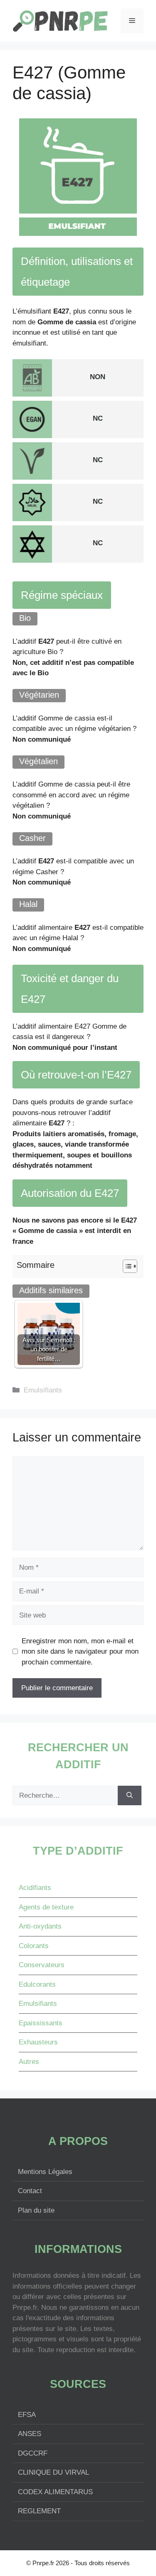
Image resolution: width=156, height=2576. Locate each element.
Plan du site (36, 2210)
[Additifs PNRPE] (60, 20)
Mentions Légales (45, 2172)
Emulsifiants (43, 1390)
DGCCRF (33, 2453)
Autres (29, 2062)
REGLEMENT (39, 2511)
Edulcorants (37, 1984)
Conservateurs (42, 1965)
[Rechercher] (130, 1796)
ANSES (30, 2434)
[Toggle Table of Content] (126, 1266)
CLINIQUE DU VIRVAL (53, 2472)
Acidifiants (35, 1888)
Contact (30, 2191)
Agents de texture (46, 1907)
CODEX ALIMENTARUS (55, 2492)
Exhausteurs (38, 2042)
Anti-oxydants (40, 1926)
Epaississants (41, 2023)
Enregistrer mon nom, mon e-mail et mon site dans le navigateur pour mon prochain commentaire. (80, 1652)
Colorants (34, 1946)
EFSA (27, 2415)
